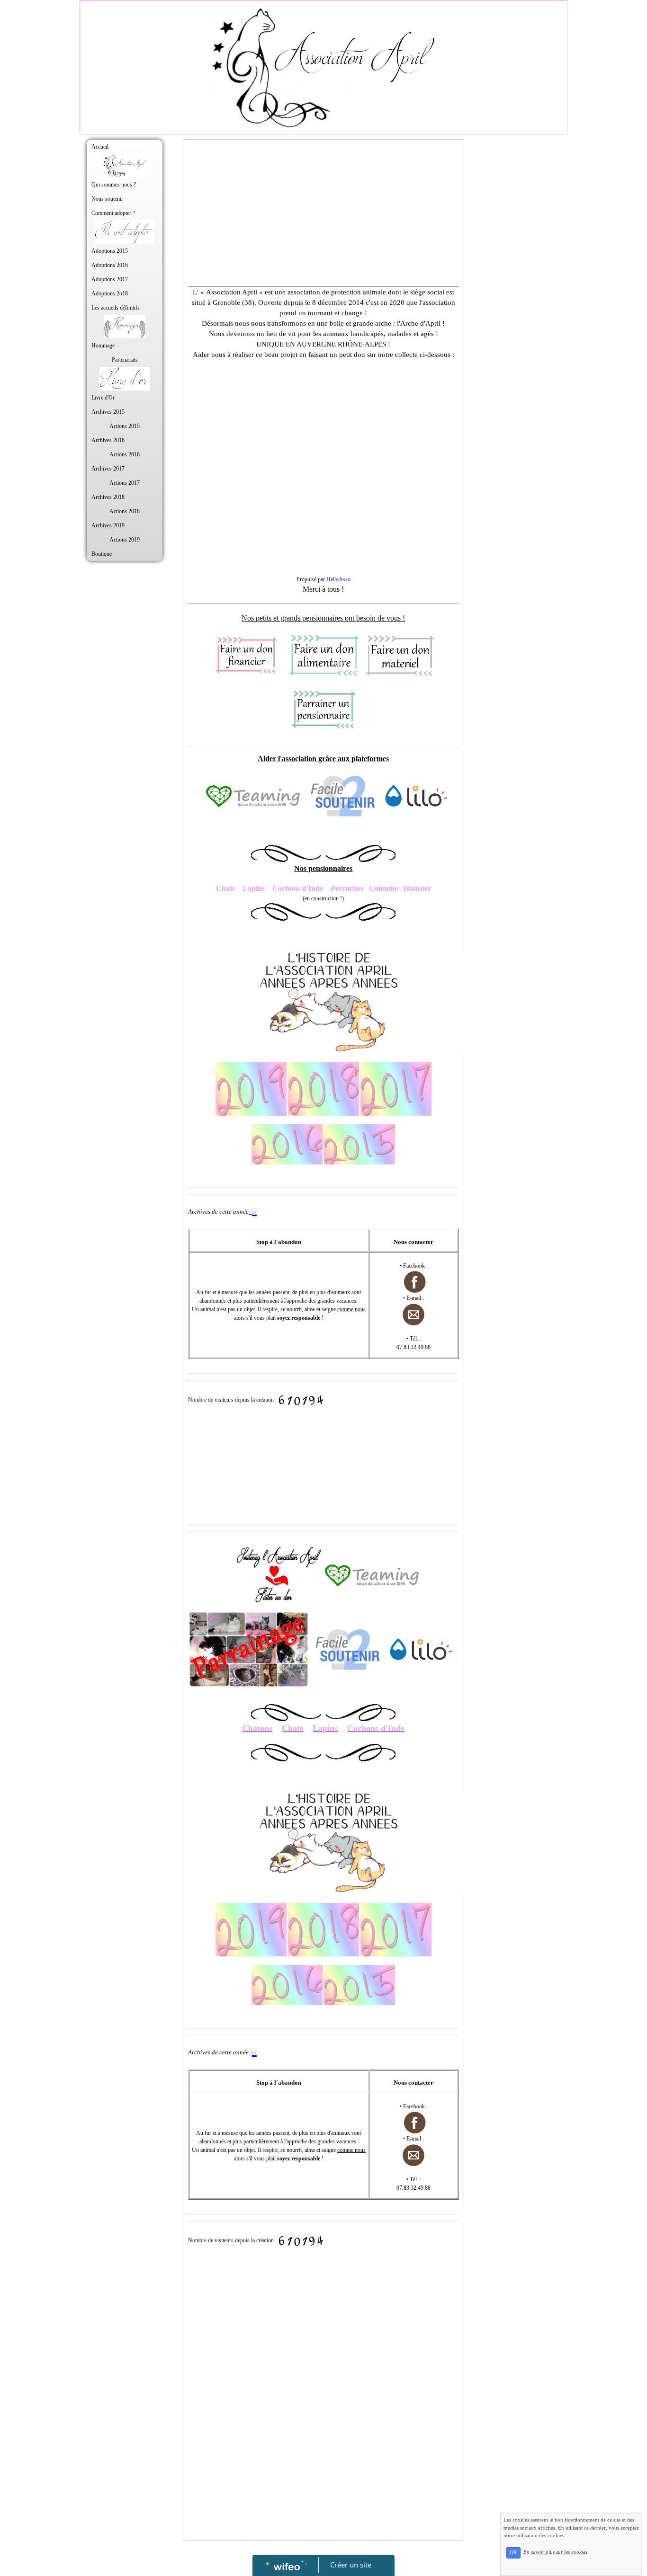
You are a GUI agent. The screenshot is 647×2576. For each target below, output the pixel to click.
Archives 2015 (108, 412)
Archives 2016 (108, 440)
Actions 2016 (125, 454)
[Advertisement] (323, 215)
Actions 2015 (125, 426)
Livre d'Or (103, 398)
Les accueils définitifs (116, 308)
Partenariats (125, 360)
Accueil (100, 147)
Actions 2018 (125, 511)
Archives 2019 (108, 525)
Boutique (102, 554)
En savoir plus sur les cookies (555, 2552)
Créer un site (351, 2565)
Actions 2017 (125, 483)
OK (513, 2553)
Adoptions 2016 (110, 265)
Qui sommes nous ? (114, 185)
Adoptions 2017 (110, 279)
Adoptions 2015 (110, 251)
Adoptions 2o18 (110, 293)
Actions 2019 (125, 540)
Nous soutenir (107, 199)
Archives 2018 (108, 497)
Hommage (103, 346)
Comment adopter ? (113, 213)
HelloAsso (338, 579)
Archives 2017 (108, 469)
